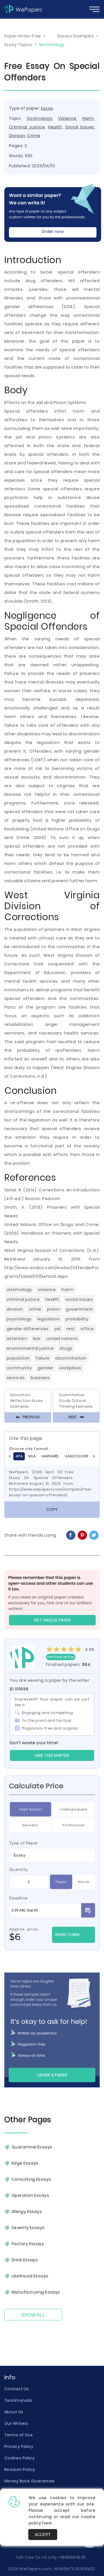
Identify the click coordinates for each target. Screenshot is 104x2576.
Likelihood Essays (30, 2276)
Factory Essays (28, 2244)
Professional (73, 1825)
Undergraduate (73, 1809)
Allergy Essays (27, 2211)
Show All (33, 2315)
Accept (43, 2535)
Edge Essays (25, 2163)
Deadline (18, 1898)
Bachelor (30, 1825)
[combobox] (52, 1855)
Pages (61, 1882)
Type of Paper (24, 1843)
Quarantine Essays (32, 2147)
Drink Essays (25, 2260)
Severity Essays (28, 2228)
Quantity (18, 1869)
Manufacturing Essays (36, 2292)
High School (30, 1809)
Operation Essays (30, 2195)
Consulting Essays (31, 2179)
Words (83, 1882)
